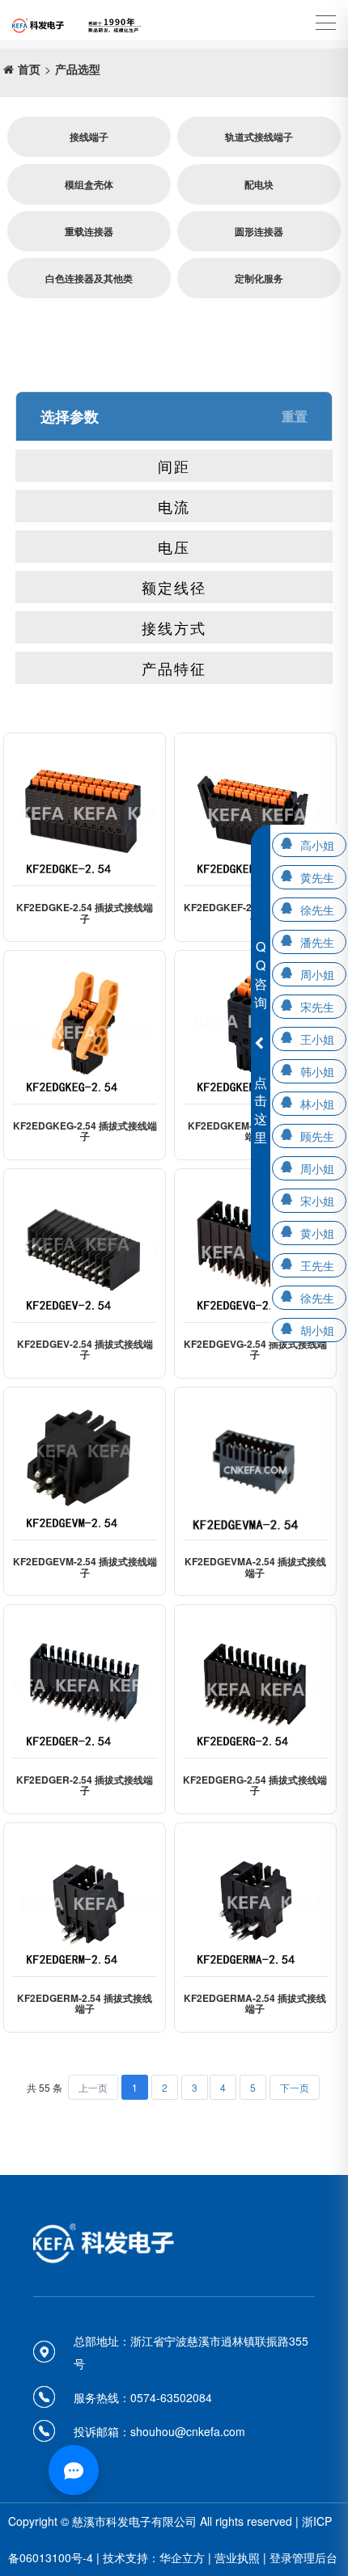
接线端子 (89, 137)
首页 (29, 69)
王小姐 (317, 1039)
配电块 (259, 184)
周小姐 (317, 974)
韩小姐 (317, 1071)
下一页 (295, 2087)
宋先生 (317, 1007)
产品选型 (78, 69)
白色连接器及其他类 (89, 278)
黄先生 (317, 877)
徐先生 (317, 910)
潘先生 (317, 942)
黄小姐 (317, 1233)
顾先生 (317, 1136)
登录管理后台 (303, 2557)
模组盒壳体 (89, 184)
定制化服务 (259, 278)
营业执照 (237, 2557)
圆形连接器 (259, 231)
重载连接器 (89, 231)
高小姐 (317, 845)
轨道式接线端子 (259, 137)
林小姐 (317, 1104)
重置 (295, 416)
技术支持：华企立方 (154, 2557)
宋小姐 (317, 1201)
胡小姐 (317, 1330)
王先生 (317, 1265)
